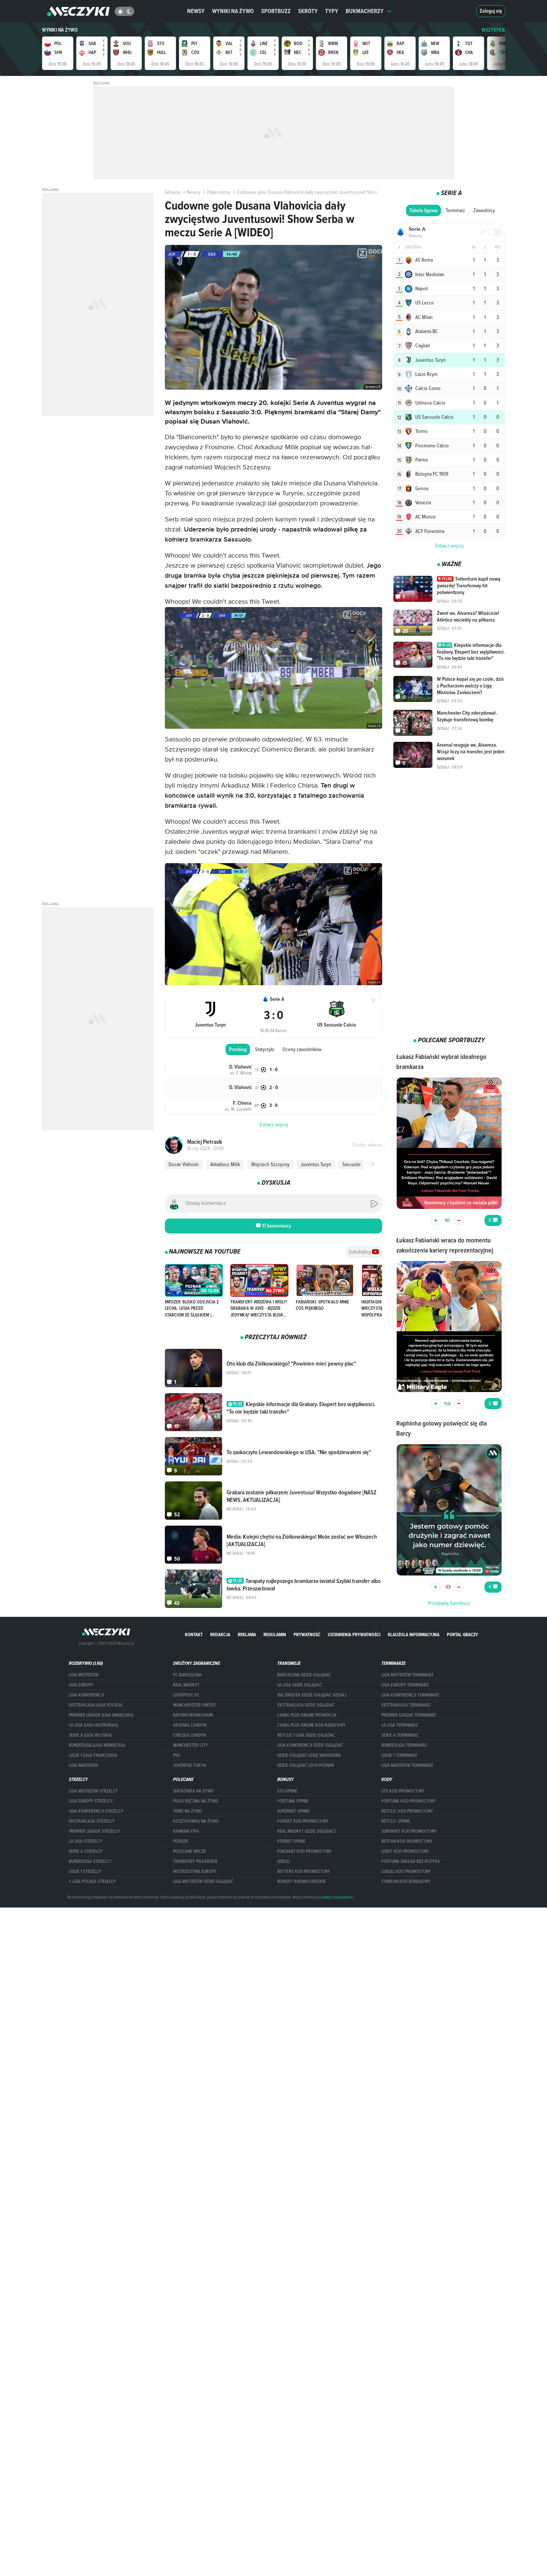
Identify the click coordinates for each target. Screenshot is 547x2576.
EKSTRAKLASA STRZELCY (92, 1821)
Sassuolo (351, 1164)
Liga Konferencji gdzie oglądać (310, 1745)
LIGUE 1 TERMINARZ (399, 1755)
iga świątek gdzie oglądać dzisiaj (312, 1695)
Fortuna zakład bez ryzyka (411, 1861)
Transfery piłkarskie (195, 1861)
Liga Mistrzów (84, 1675)
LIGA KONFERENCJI (86, 1695)
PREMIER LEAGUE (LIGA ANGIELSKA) (101, 1715)
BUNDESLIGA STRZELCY (90, 1861)
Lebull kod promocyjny (406, 1871)
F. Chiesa (242, 1103)
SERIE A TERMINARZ (400, 1735)
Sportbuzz (276, 11)
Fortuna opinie (293, 1801)
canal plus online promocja (307, 1715)
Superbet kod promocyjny (409, 1831)
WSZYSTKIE (493, 30)
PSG (177, 1755)
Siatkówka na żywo (193, 1791)
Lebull (284, 1861)
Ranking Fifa (186, 1831)
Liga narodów (83, 1765)
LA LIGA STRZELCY (86, 1841)
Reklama (247, 1635)
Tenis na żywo (188, 1811)
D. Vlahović (241, 1067)
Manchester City (191, 1745)
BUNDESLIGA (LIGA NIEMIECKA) (97, 1745)
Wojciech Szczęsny (270, 1164)
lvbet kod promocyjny (405, 1851)
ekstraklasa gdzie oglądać (306, 1705)
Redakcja (220, 1635)
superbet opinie (293, 1811)
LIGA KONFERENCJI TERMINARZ (410, 1695)
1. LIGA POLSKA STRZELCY (92, 1881)
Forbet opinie (291, 1841)
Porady (181, 1841)
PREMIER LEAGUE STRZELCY (95, 1831)
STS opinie (287, 1791)
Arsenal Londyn (190, 1725)
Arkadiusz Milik (225, 1164)
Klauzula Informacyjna (414, 1635)
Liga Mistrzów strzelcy (93, 1791)
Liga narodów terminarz (407, 1765)
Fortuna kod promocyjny (409, 1801)
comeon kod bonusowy (406, 1881)
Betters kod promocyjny (304, 1871)
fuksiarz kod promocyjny (305, 1851)
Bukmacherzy (365, 11)
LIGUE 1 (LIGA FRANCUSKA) (93, 1755)
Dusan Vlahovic (184, 1164)
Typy (332, 11)
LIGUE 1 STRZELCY (85, 1871)
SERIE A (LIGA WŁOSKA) (90, 1735)
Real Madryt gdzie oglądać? (307, 1831)
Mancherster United (194, 1705)
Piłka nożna (218, 192)
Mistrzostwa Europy (195, 1871)
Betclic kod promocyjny (407, 1811)
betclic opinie (396, 1821)
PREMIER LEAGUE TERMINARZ (409, 1715)
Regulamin (275, 1635)
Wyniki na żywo (233, 11)
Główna (172, 192)
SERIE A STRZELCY (86, 1851)
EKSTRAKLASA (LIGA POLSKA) (96, 1705)
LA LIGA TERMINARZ (400, 1725)
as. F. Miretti (241, 1073)
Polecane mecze (190, 1851)
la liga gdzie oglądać (300, 1685)
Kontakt (194, 1635)
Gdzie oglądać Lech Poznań (306, 1765)
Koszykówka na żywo (196, 1821)
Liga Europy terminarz (405, 1685)
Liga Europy (81, 1685)
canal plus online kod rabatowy (311, 1725)
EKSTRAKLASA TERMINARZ (406, 1705)
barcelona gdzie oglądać (304, 1675)
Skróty (308, 11)
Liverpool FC (186, 1695)
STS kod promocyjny (403, 1791)
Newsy (196, 11)
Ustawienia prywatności (354, 1635)
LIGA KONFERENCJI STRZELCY (96, 1811)
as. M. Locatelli (238, 1109)
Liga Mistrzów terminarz (407, 1675)
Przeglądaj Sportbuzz (449, 1603)
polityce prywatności (338, 1897)
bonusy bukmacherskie (302, 1881)
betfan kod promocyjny (407, 1841)
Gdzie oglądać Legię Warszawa (309, 1755)
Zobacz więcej (449, 546)
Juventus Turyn (316, 1164)
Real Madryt (186, 1685)
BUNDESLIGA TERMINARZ (404, 1745)
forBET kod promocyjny (303, 1821)
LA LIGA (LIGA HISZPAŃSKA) (93, 1725)
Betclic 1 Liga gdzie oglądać (306, 1735)
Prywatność (307, 1635)
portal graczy (463, 1635)
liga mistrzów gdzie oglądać (203, 1881)
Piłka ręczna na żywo (196, 1801)
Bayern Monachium (193, 1715)
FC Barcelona (187, 1675)
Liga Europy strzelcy (91, 1801)
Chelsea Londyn (189, 1735)
